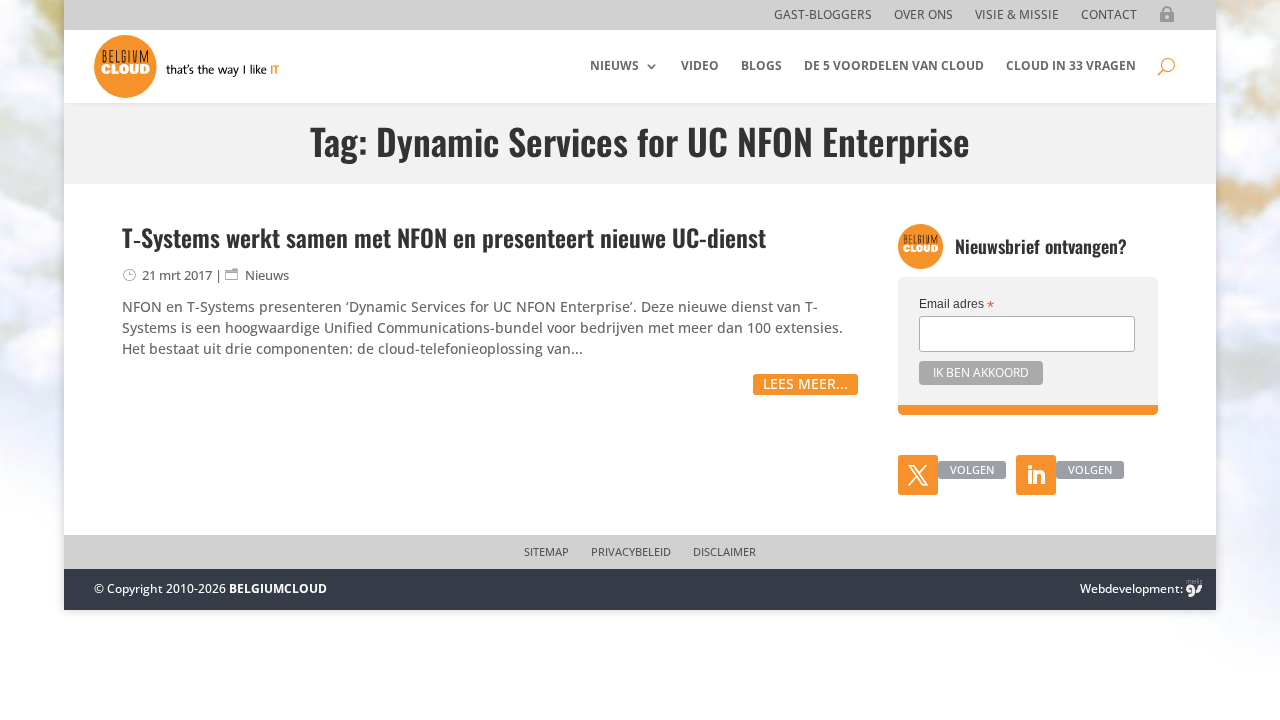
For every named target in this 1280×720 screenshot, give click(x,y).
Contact (1109, 15)
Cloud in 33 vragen (1071, 65)
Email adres (956, 305)
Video (700, 65)
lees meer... (805, 383)
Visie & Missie (1017, 15)
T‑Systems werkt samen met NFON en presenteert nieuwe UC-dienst (444, 237)
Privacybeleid (631, 552)
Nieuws (614, 65)
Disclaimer (724, 552)
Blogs (761, 65)
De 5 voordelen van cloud (894, 65)
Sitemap (546, 552)
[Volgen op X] (918, 475)
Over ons (923, 15)
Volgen (972, 469)
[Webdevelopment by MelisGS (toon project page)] (1194, 588)
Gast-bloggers (823, 15)
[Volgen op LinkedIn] (1036, 475)
